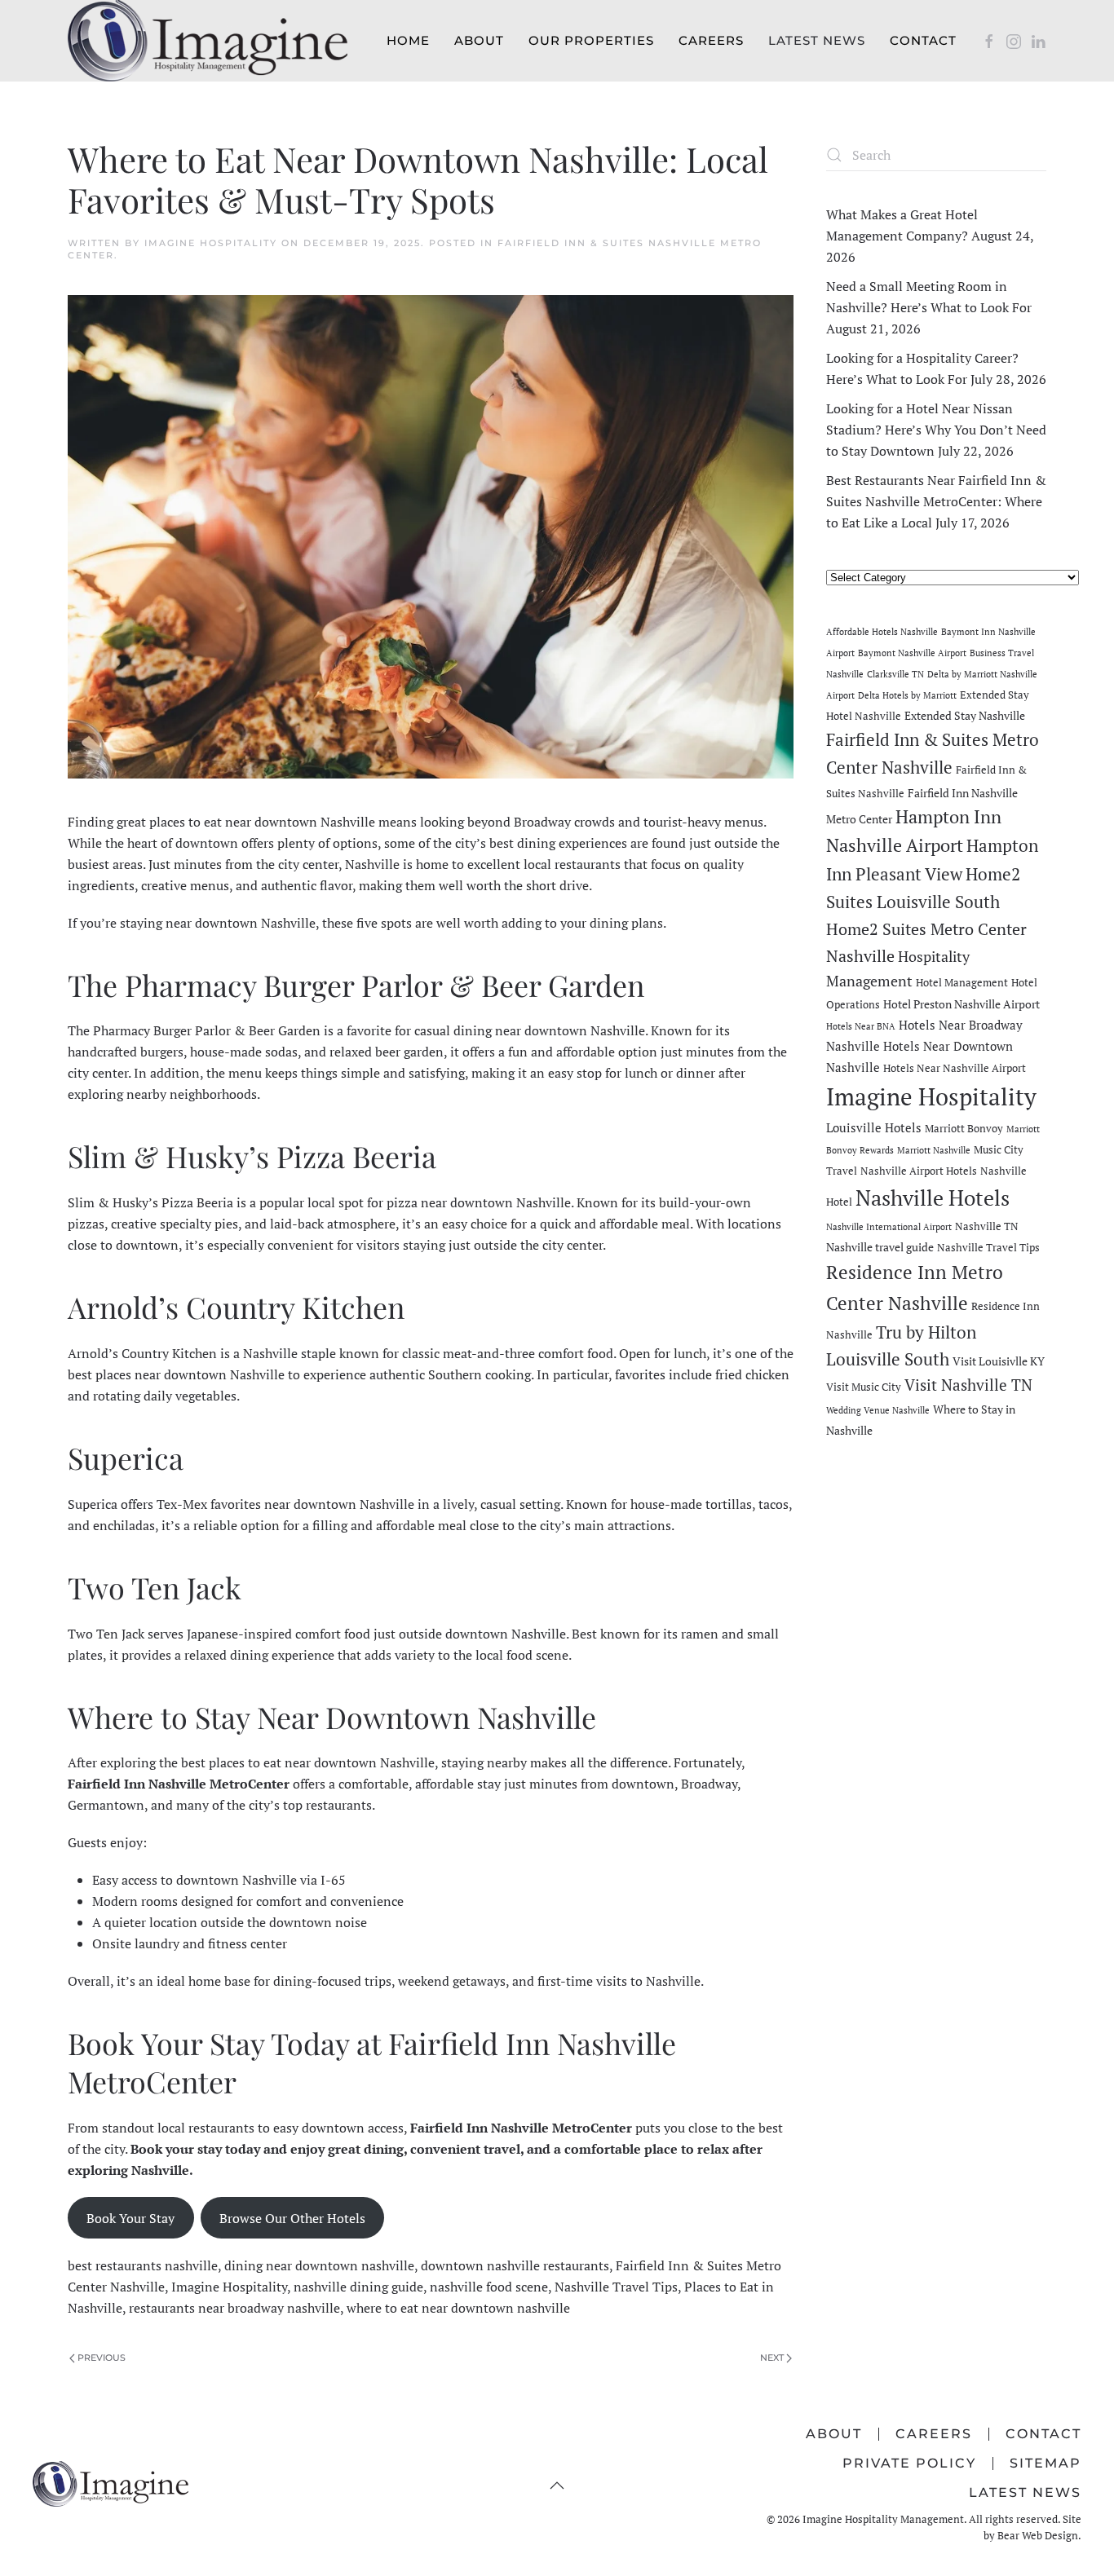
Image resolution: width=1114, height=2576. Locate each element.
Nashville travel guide (880, 1247)
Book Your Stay (130, 2218)
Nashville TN (987, 1226)
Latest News (817, 40)
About (479, 40)
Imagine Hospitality (211, 243)
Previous (102, 2358)
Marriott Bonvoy (964, 1129)
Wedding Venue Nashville (878, 1410)
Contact (923, 40)
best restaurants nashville (143, 2265)
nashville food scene (489, 2287)
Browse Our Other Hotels (292, 2218)
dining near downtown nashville (319, 2265)
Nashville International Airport (889, 1227)
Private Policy (909, 2463)
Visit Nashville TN (968, 1385)
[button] (557, 2486)
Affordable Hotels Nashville (882, 632)
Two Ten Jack (106, 1634)
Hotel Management (962, 983)
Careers (711, 40)
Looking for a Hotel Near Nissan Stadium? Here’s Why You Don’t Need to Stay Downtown (936, 430)
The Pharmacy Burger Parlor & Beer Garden (194, 1030)
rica (107, 1504)
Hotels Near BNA (861, 1026)
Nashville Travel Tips (616, 2287)
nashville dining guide (358, 2287)
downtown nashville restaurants (515, 2265)
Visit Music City (864, 1387)
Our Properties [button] (591, 40)
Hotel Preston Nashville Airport (961, 1004)
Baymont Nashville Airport (912, 653)
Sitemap (1045, 2463)
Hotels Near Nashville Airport (955, 1068)
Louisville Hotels (874, 1127)
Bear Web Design (1038, 2535)
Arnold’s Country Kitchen (142, 1353)
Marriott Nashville (934, 1150)
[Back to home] (208, 41)
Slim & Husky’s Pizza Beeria (150, 1202)
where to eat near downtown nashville (458, 2308)
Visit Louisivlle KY (999, 1361)
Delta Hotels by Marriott (907, 695)
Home (408, 40)
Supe (82, 1504)
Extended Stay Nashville (965, 715)
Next (772, 2358)
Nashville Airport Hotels (919, 1171)
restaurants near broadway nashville (234, 2308)
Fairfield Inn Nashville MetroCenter (521, 2128)
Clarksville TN (895, 674)
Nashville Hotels (933, 1198)
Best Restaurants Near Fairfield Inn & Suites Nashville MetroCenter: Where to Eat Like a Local (936, 501)
